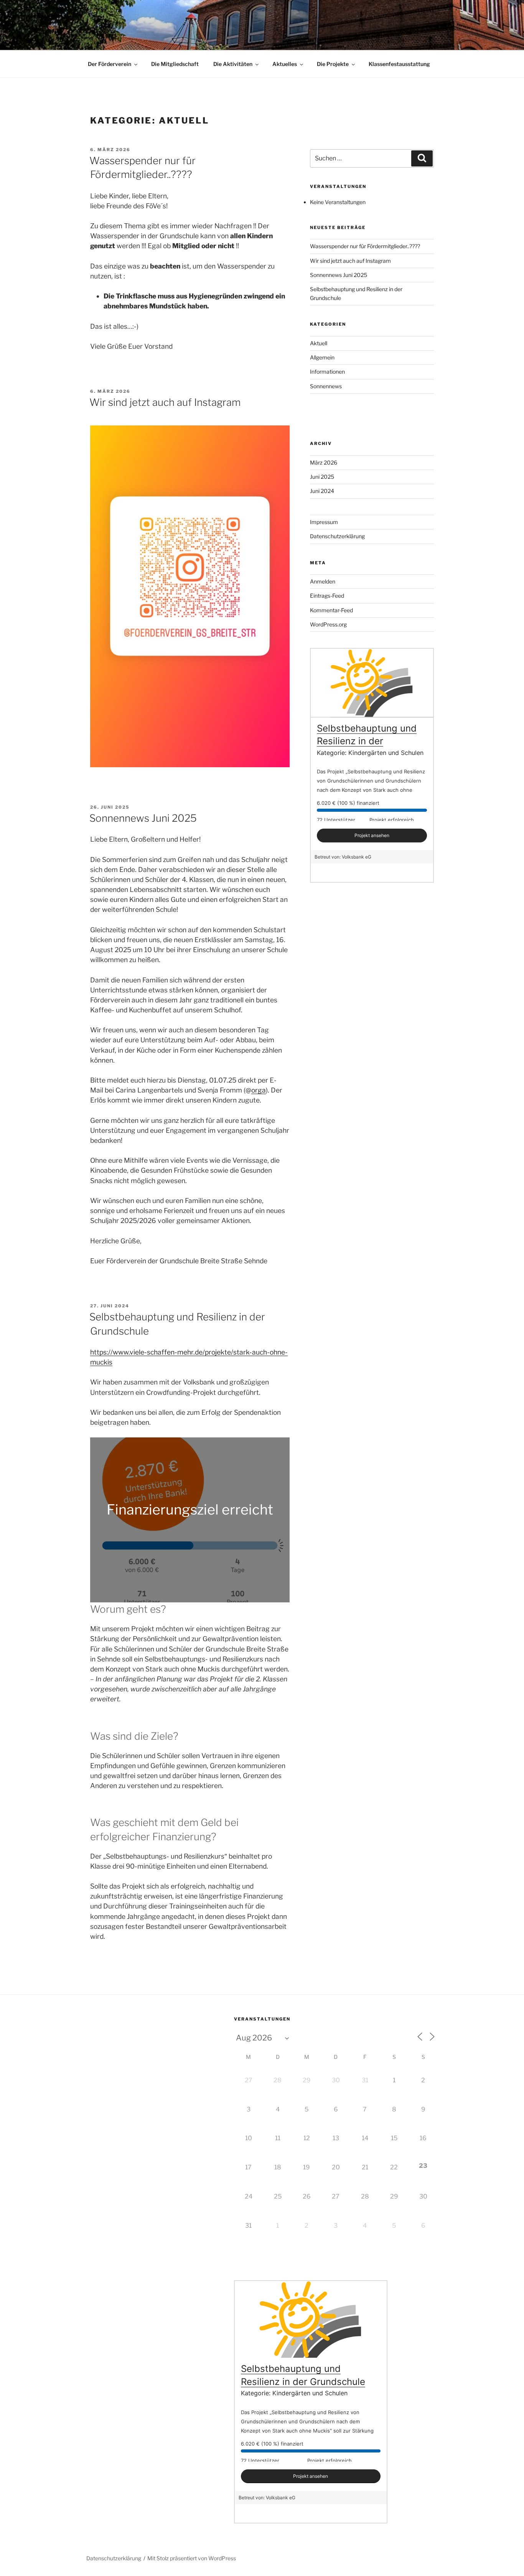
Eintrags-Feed (327, 596)
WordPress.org (328, 624)
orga (259, 1090)
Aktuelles (285, 64)
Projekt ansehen (372, 835)
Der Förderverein (110, 64)
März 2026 (324, 462)
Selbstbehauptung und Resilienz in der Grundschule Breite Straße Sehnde (303, 2382)
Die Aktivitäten (233, 64)
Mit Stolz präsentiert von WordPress (192, 2558)
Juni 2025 (322, 477)
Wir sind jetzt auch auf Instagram (165, 402)
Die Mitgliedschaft (175, 64)
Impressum (324, 522)
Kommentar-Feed (331, 610)
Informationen (327, 372)
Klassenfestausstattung (399, 64)
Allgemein (322, 357)
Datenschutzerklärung (337, 536)
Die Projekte (333, 64)
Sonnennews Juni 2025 (143, 818)
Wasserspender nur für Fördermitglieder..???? (365, 246)
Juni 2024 (322, 491)
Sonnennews (326, 386)
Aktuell (319, 343)
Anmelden (323, 581)
